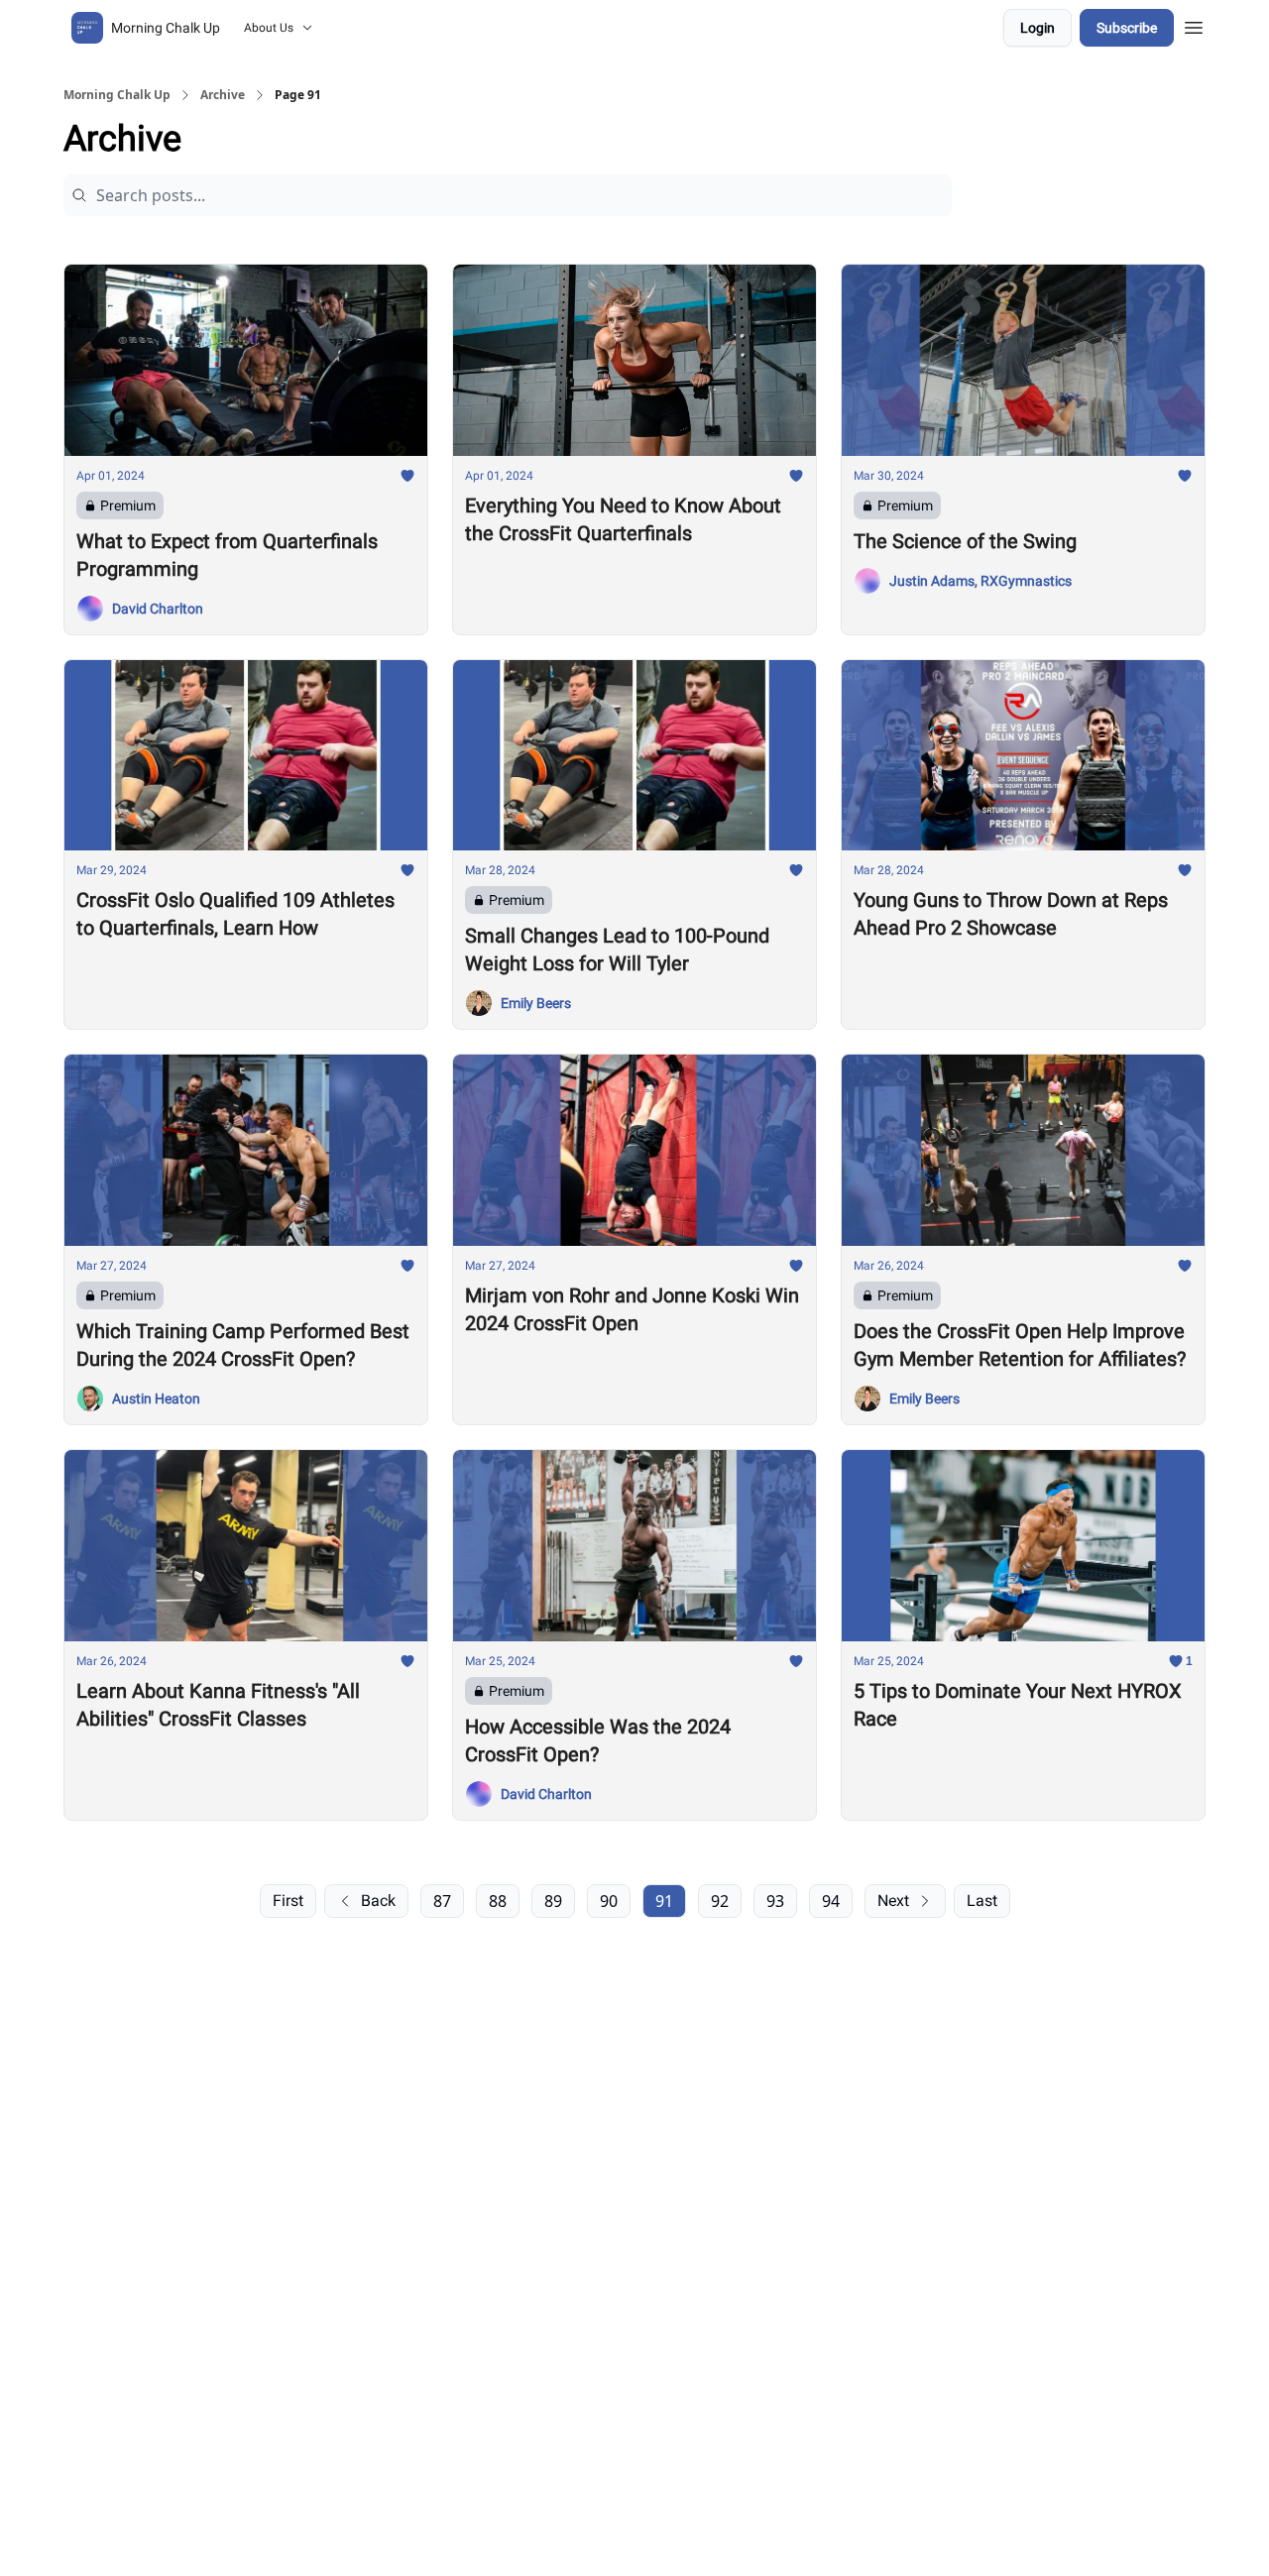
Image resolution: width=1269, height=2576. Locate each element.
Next (893, 1901)
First (288, 1901)
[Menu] (1194, 25)
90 (609, 1901)
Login (1038, 28)
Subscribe (1127, 28)
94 (831, 1901)
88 (498, 1901)
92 (720, 1901)
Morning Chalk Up (117, 95)
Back (378, 1901)
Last (982, 1901)
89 (553, 1901)
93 (775, 1901)
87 (442, 1901)
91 (664, 1901)
